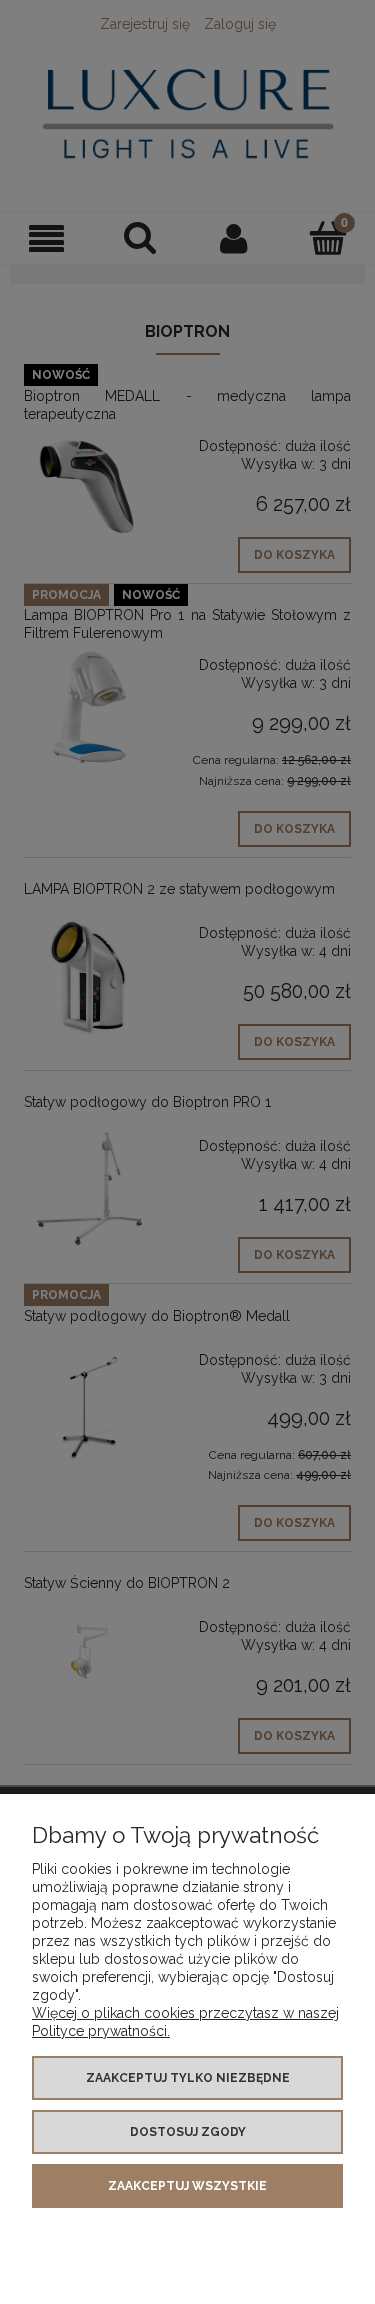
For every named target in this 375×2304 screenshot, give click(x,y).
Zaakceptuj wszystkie (187, 2186)
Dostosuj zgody (188, 2132)
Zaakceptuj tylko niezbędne (188, 2078)
